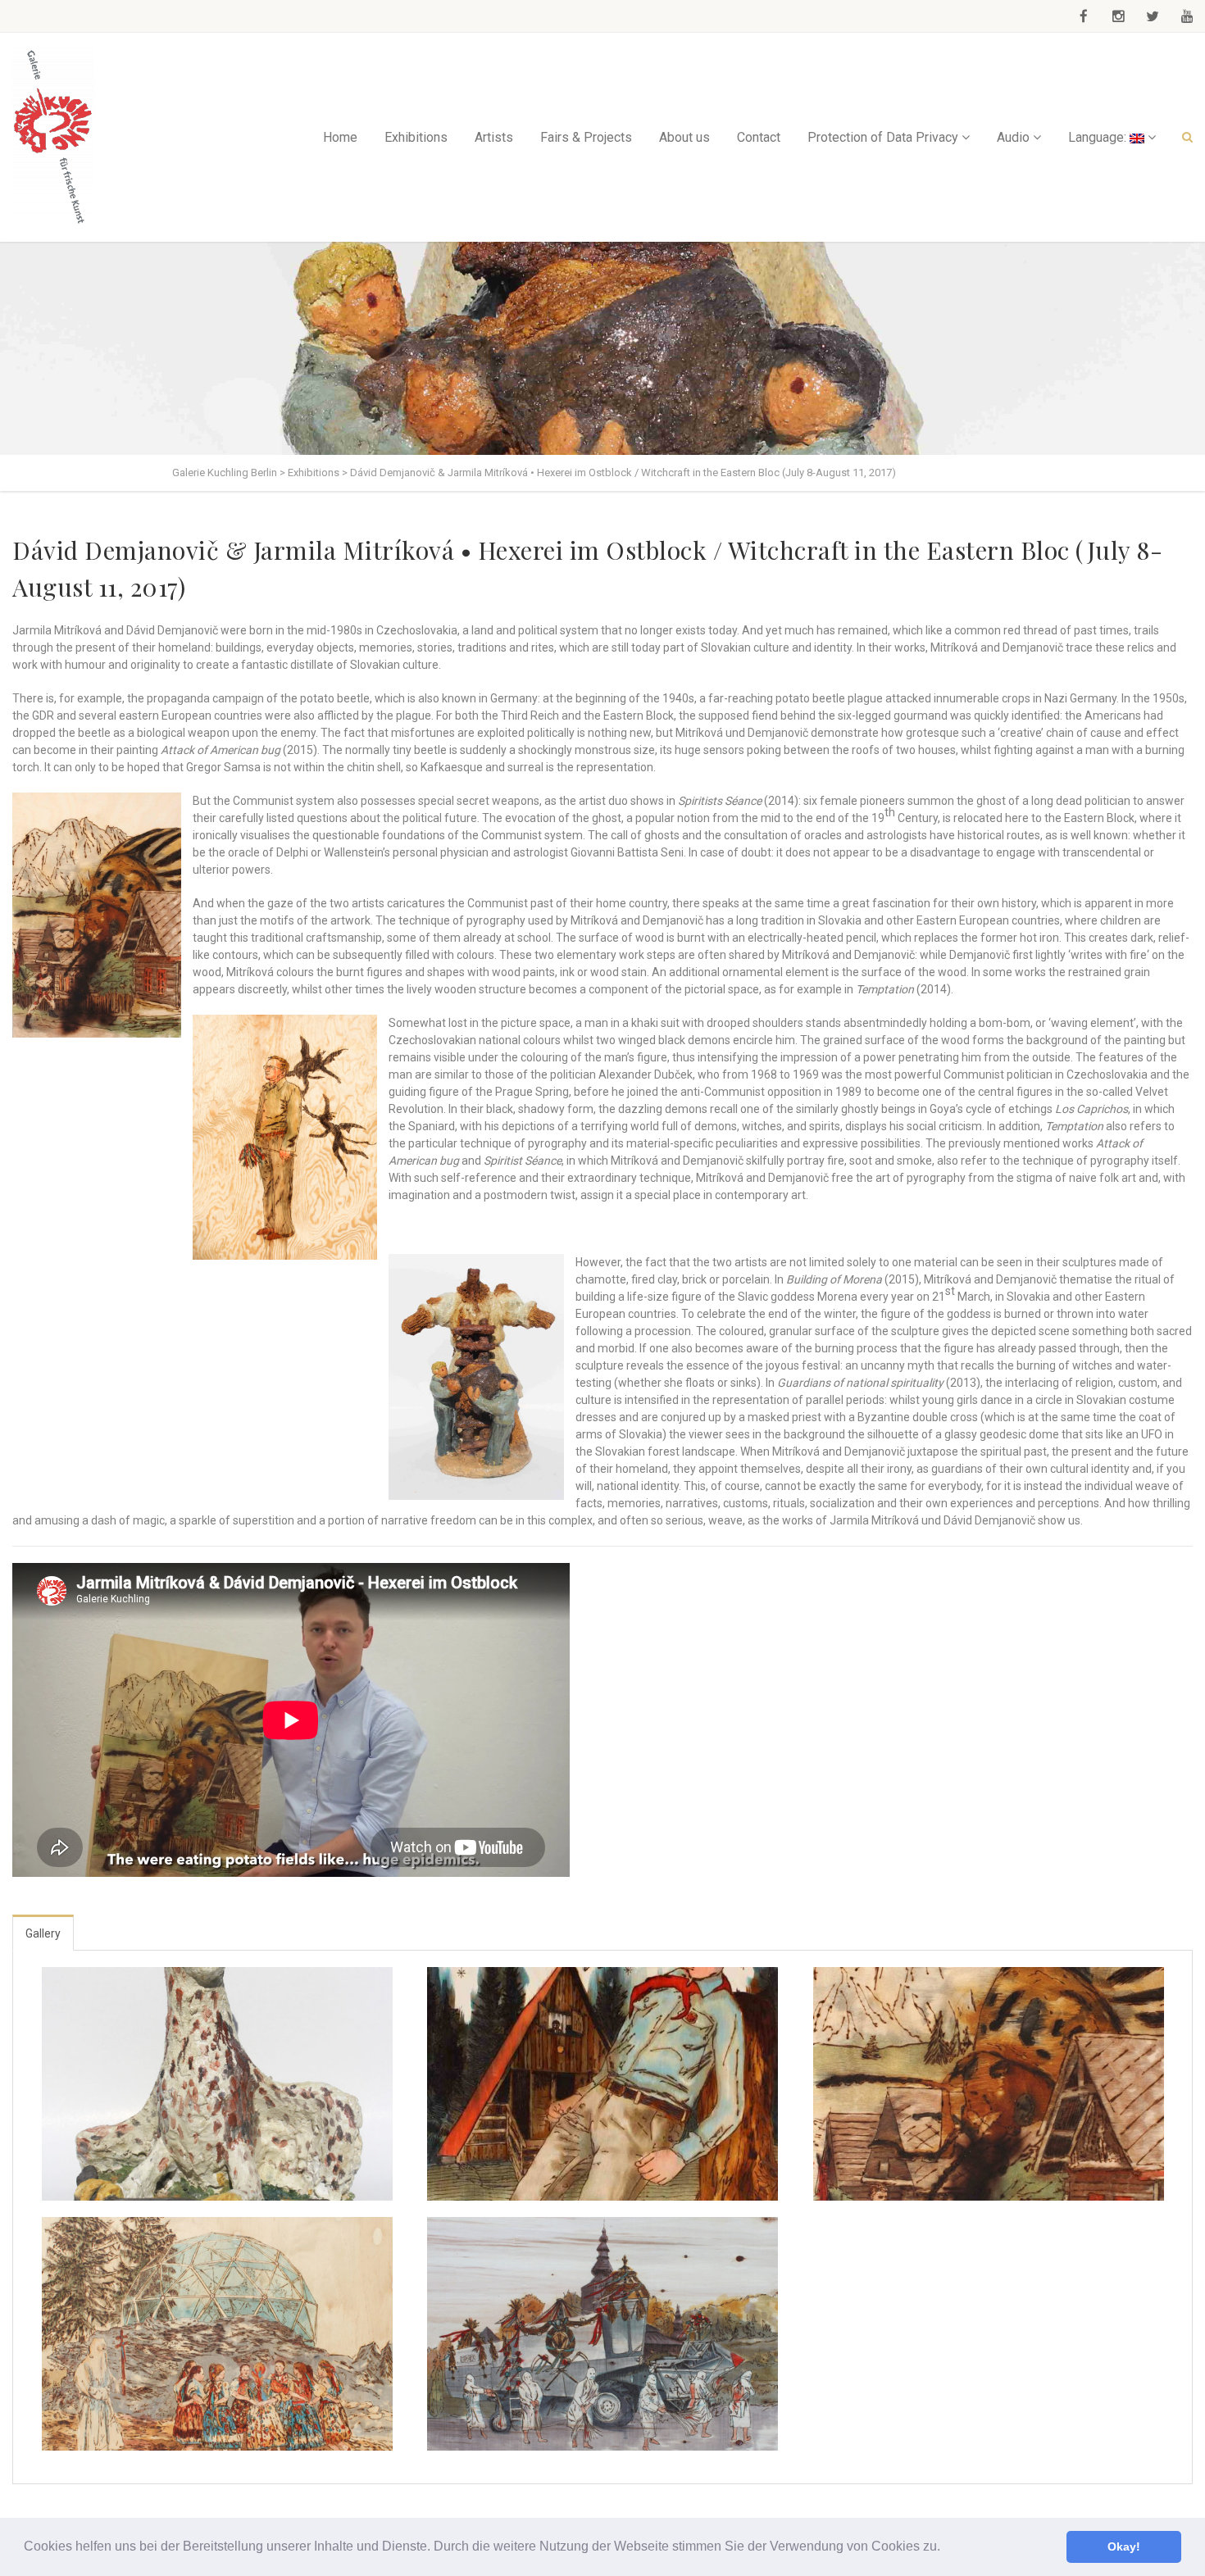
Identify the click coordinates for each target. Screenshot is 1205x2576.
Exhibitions (416, 137)
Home (340, 137)
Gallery (43, 1933)
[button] (946, 2548)
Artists (494, 137)
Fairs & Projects (586, 137)
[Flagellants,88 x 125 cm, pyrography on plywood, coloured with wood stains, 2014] (602, 2334)
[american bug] (989, 2084)
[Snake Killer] (217, 2084)
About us (684, 137)
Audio (1013, 137)
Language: (1099, 137)
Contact (759, 137)
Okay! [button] (1124, 2546)
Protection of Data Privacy (883, 137)
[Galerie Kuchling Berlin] (53, 137)
